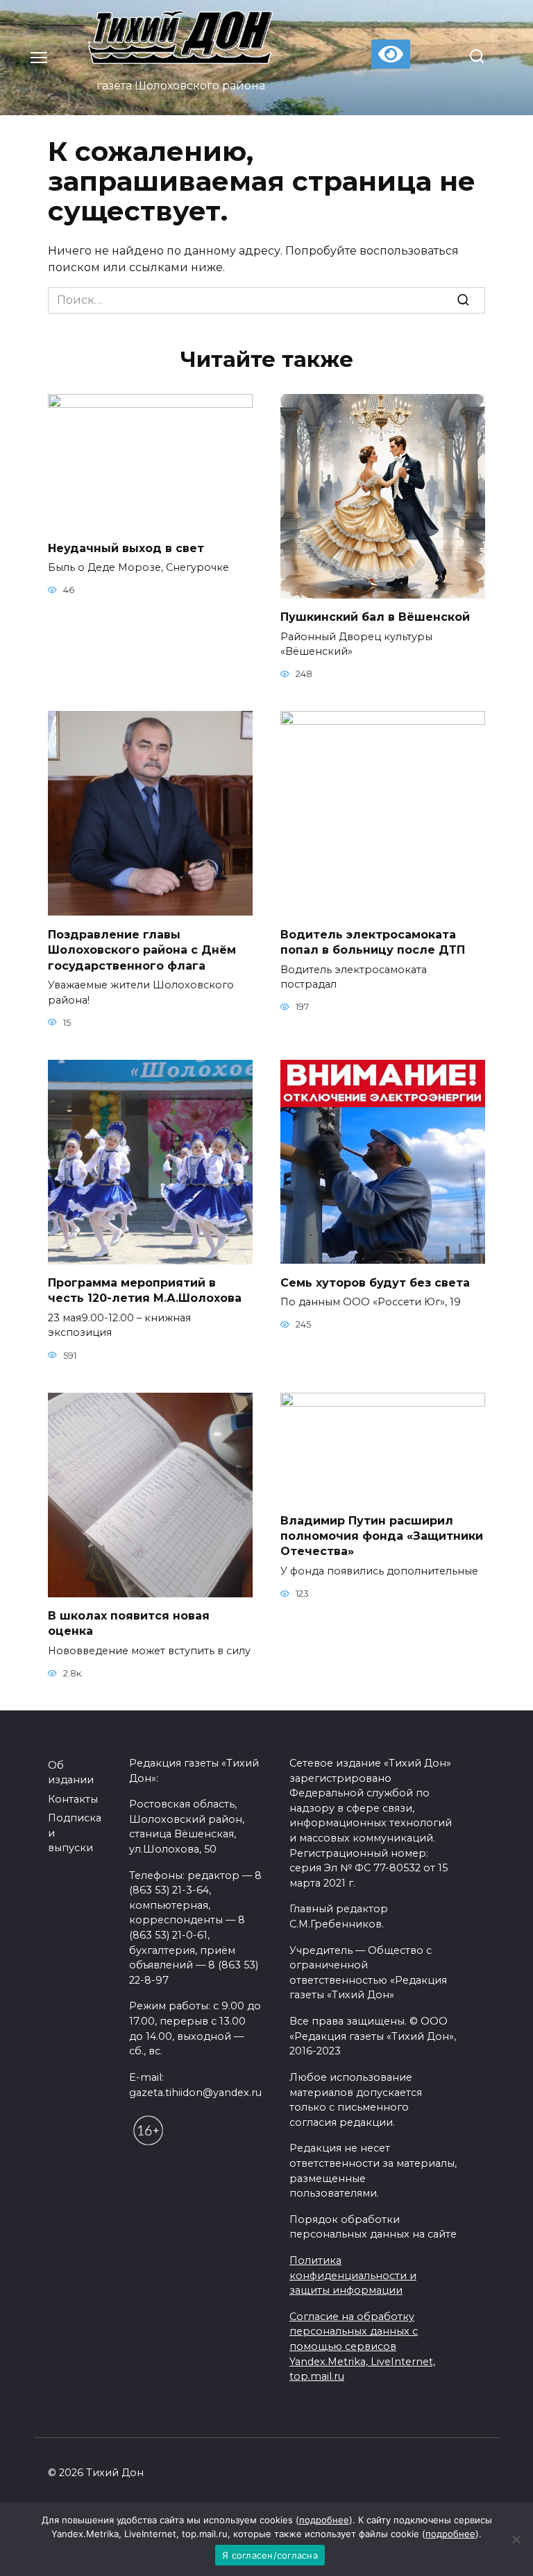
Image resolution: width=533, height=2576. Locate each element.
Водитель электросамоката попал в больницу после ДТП (373, 942)
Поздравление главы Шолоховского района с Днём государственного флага (142, 950)
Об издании (71, 1773)
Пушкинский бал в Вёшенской (375, 617)
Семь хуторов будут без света (375, 1282)
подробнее (324, 2520)
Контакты (73, 1799)
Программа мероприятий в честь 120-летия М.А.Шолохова (145, 1290)
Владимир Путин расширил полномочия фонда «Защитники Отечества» (382, 1536)
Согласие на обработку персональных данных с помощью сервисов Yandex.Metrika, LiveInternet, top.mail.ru (362, 2346)
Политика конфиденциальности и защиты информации (353, 2275)
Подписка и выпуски (75, 1833)
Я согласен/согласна (270, 2555)
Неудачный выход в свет (126, 548)
